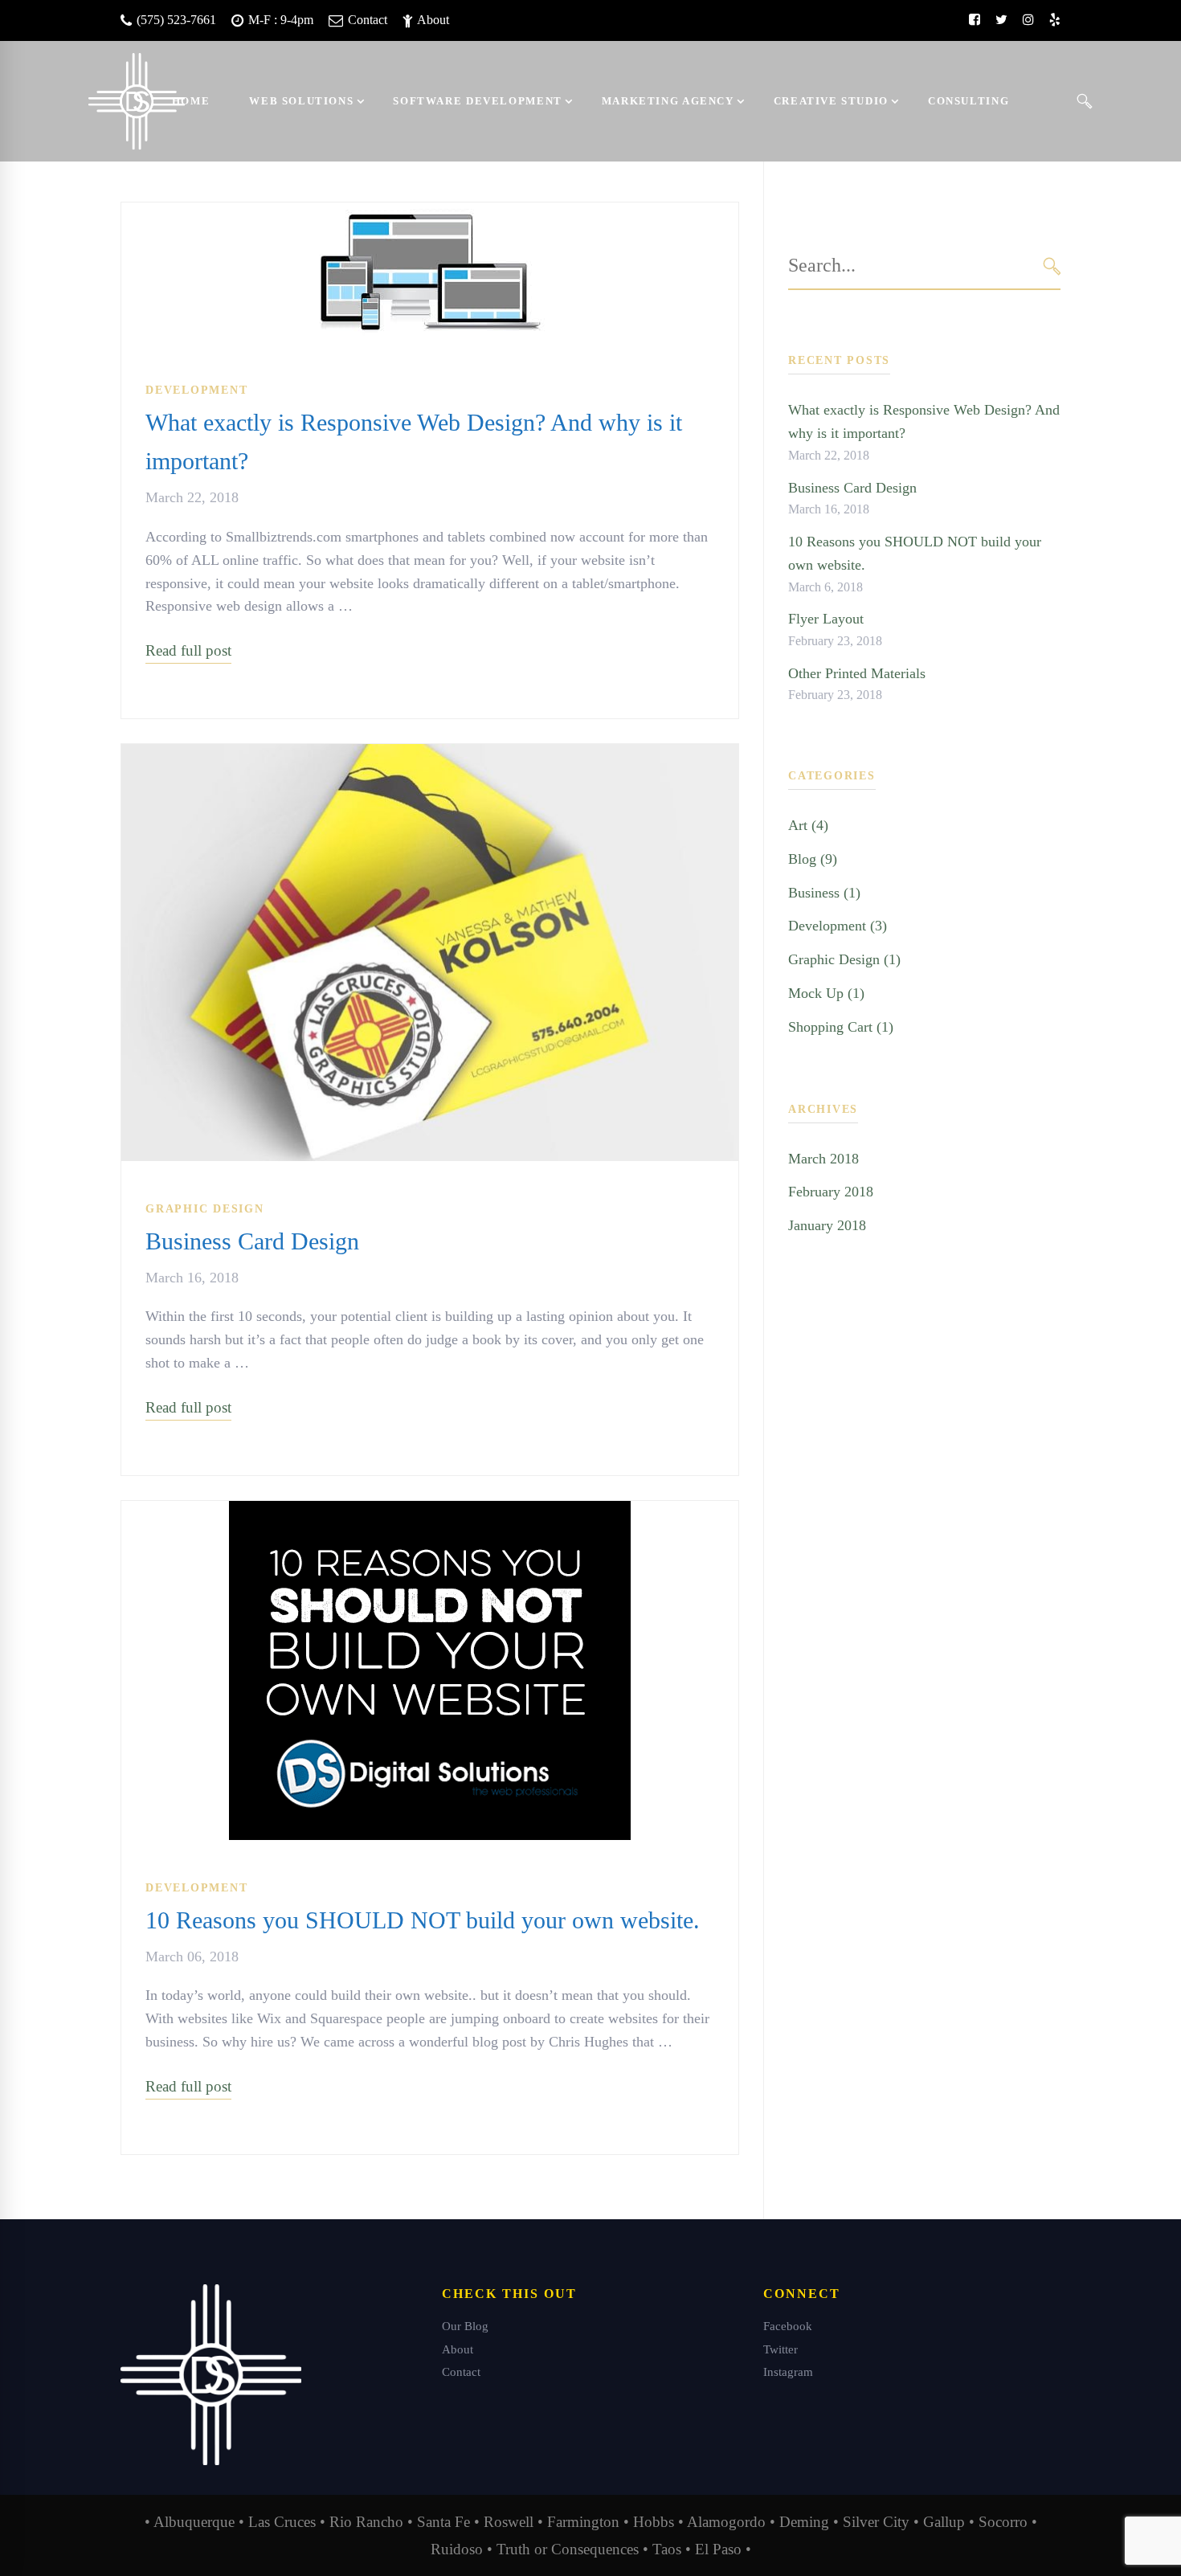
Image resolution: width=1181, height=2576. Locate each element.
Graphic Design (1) (844, 959)
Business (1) (824, 893)
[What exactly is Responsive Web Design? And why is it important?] (430, 214)
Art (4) (808, 825)
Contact (366, 20)
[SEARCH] (1052, 266)
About (432, 20)
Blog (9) (813, 859)
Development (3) (838, 926)
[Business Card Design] (430, 755)
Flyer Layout (826, 619)
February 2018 (831, 1192)
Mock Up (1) (826, 993)
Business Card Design (252, 1241)
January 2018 (827, 1225)
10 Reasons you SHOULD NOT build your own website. (423, 1920)
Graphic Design (205, 1209)
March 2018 (823, 1159)
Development (196, 390)
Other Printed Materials (857, 673)
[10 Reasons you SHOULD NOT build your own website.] (430, 1512)
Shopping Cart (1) (841, 1027)
